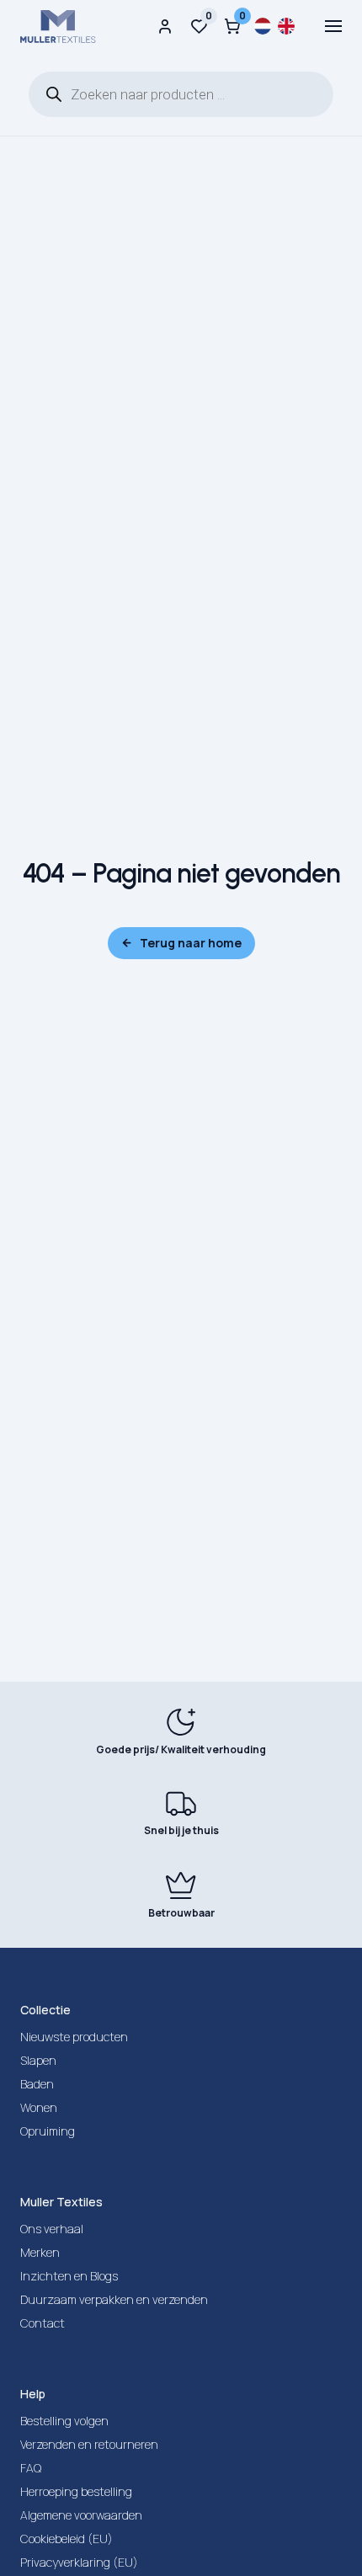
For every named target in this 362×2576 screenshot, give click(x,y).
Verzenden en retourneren (89, 2444)
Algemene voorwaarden (81, 2515)
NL (263, 26)
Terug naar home (191, 943)
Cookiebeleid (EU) (67, 2539)
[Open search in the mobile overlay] (181, 94)
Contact (43, 2323)
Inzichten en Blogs (69, 2276)
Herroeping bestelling (76, 2491)
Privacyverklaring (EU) (79, 2562)
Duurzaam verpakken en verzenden (114, 2299)
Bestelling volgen (64, 2421)
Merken (40, 2252)
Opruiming (48, 2131)
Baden (37, 2084)
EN (286, 26)
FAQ (31, 2468)
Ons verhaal (52, 2229)
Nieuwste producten (74, 2037)
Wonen (39, 2107)
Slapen (38, 2060)
